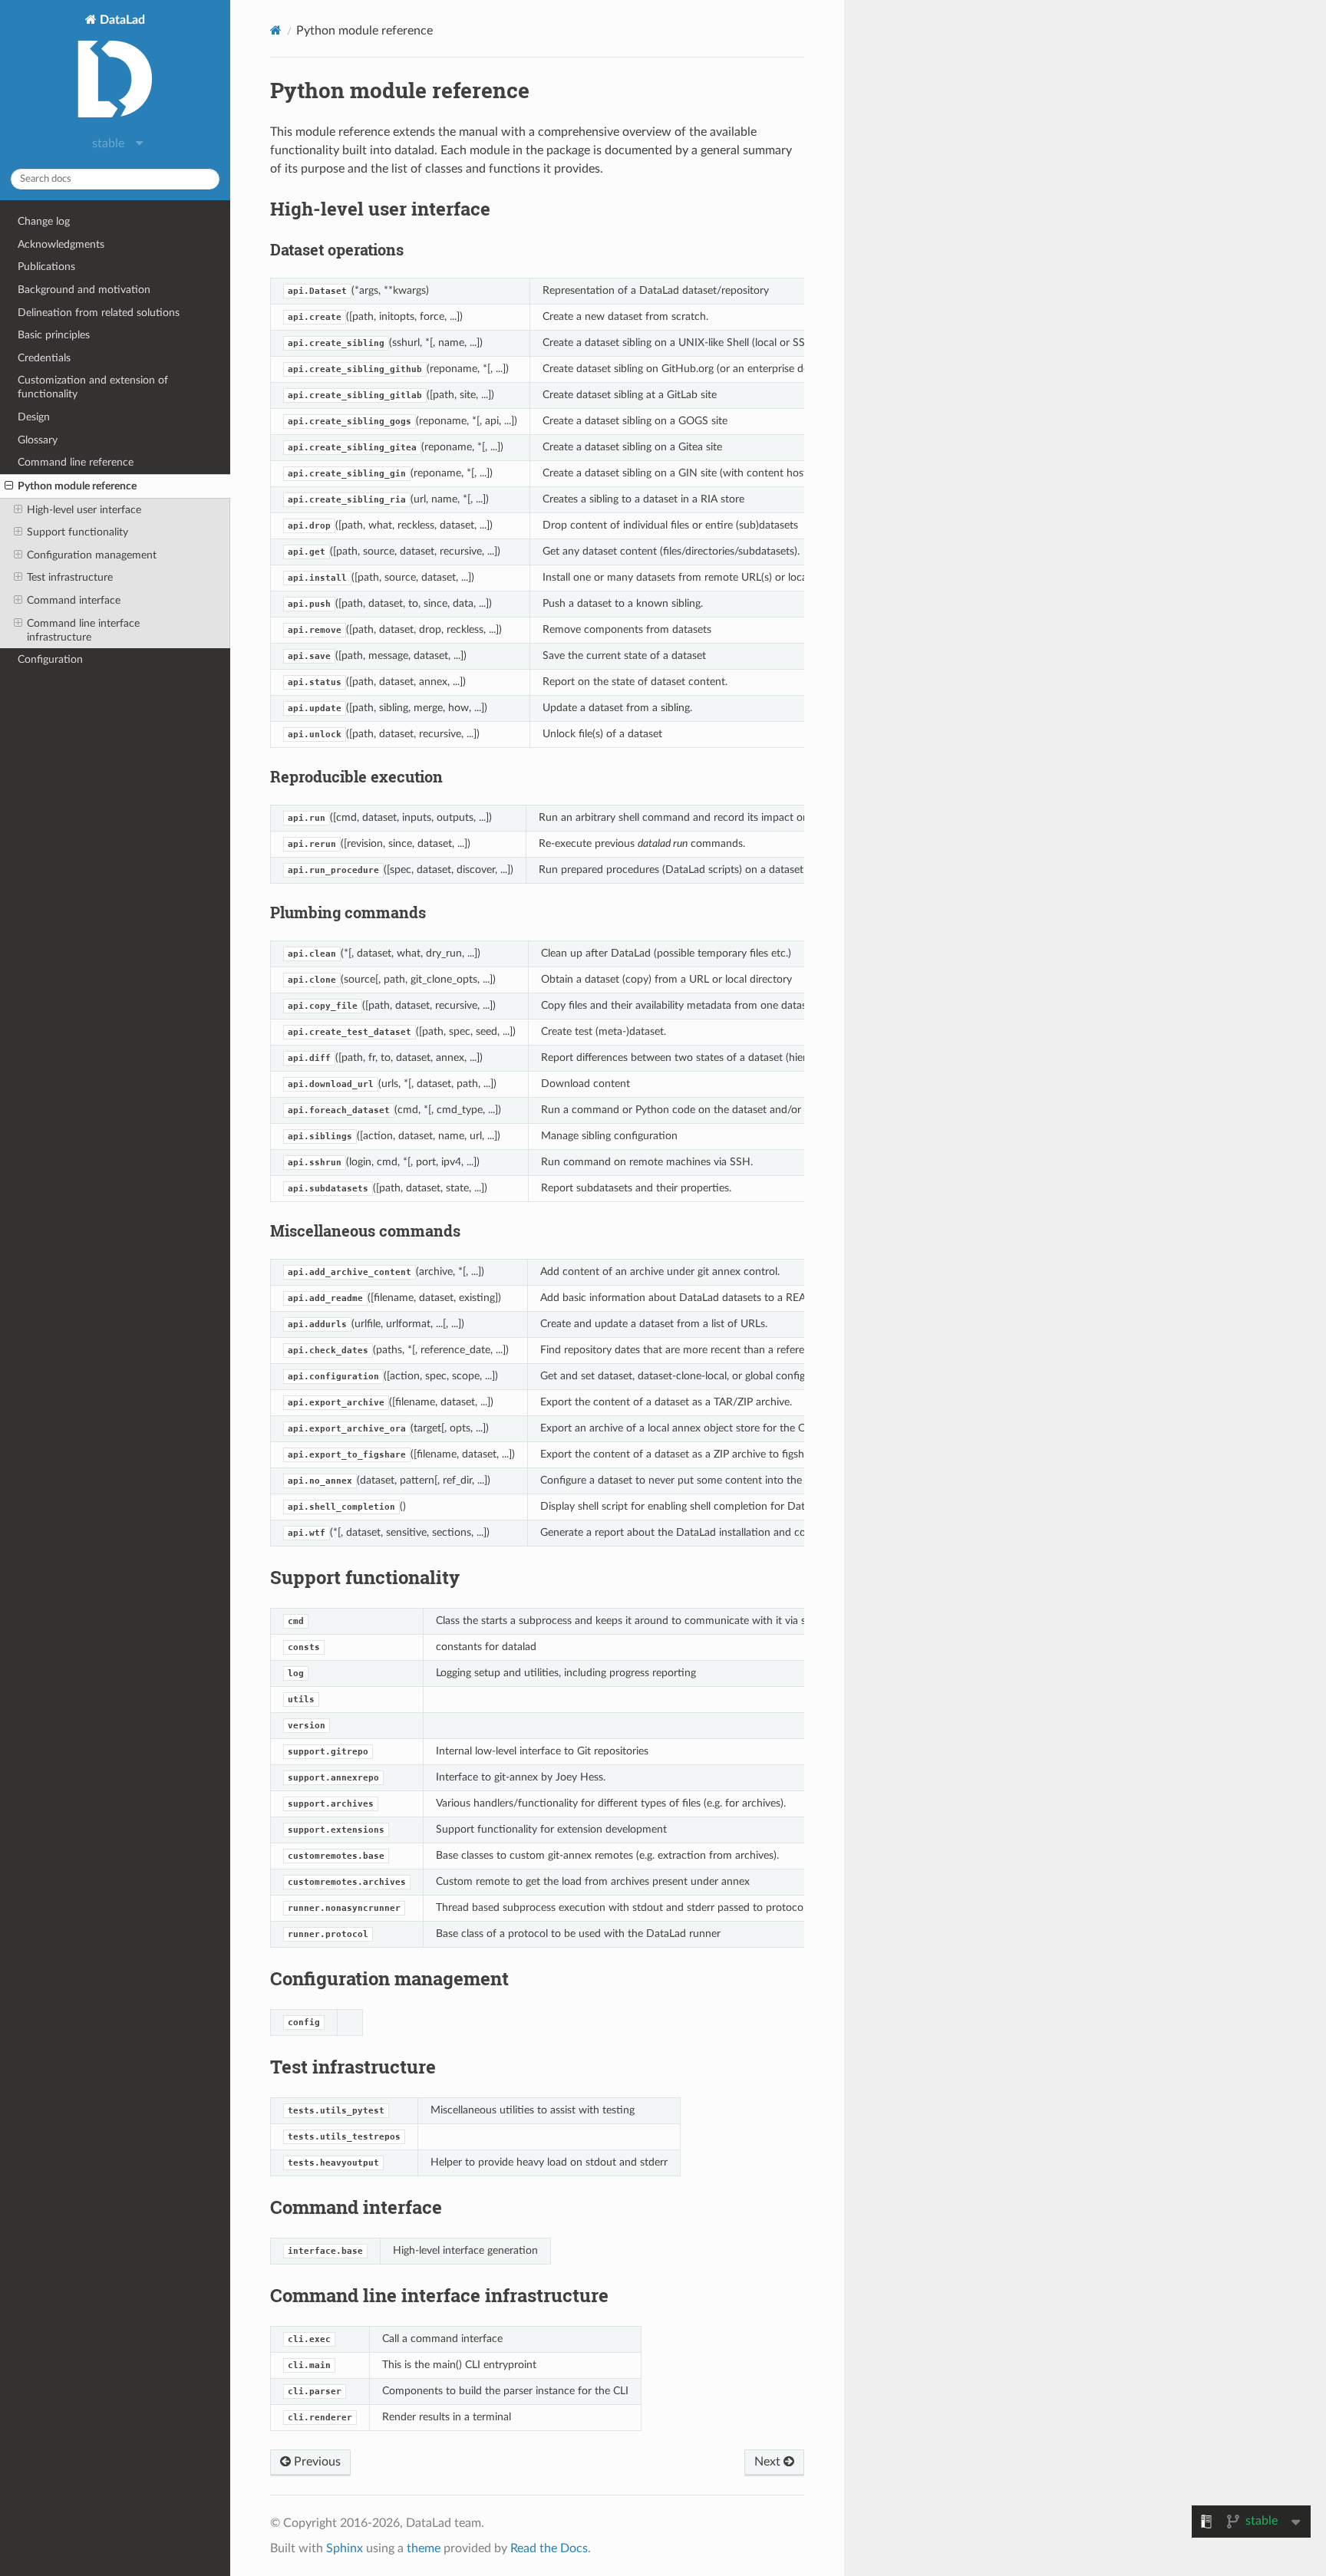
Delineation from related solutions (99, 313)
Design (34, 417)
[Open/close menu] (9, 486)
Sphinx (345, 2548)
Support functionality (78, 532)
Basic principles (54, 335)
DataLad (121, 20)
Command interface (74, 600)
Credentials (44, 358)
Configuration (50, 659)
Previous (316, 2462)
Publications (46, 267)
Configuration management (92, 555)
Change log (44, 221)
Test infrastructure (70, 577)
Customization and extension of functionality (93, 387)
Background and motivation (84, 290)
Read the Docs (549, 2548)
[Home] (276, 30)
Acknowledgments (61, 244)
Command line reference (76, 462)
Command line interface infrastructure (83, 630)
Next (769, 2462)
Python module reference (77, 486)
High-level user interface (84, 510)
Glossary (38, 440)
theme (424, 2548)
